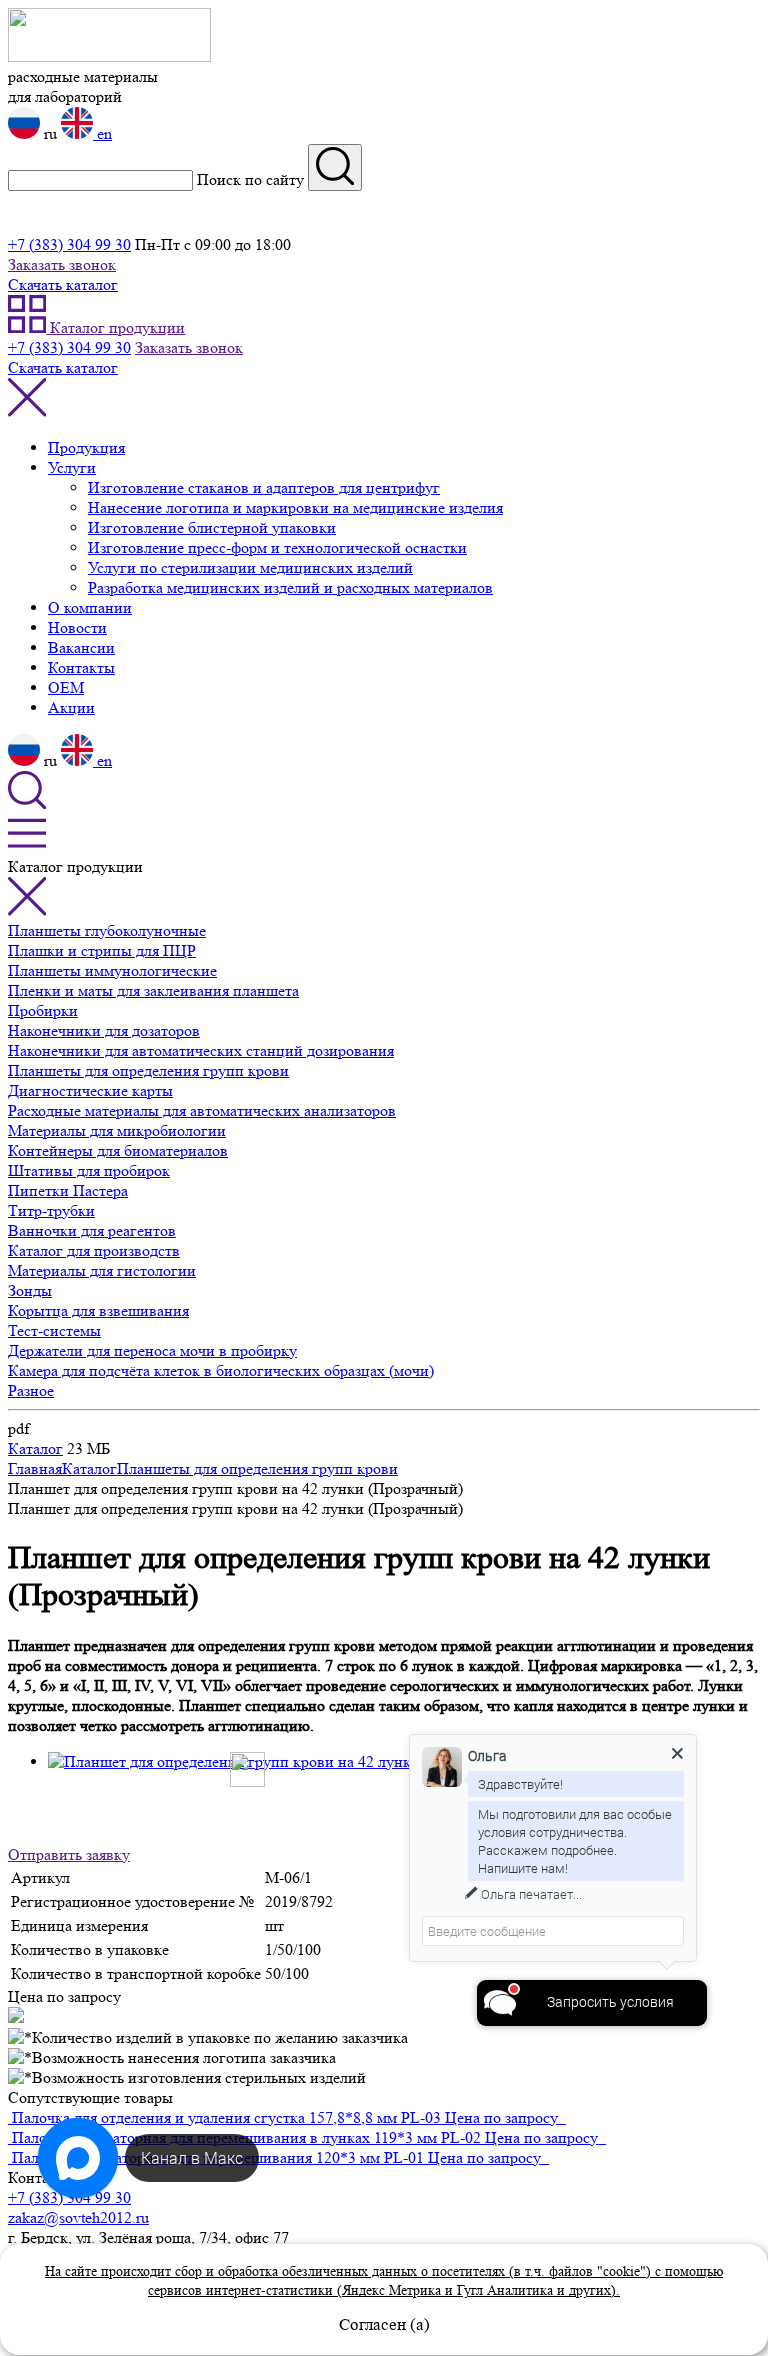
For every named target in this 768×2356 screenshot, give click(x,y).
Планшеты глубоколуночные (107, 930)
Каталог (35, 1448)
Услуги (72, 467)
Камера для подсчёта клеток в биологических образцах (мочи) (221, 1370)
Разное (31, 1390)
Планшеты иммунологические (112, 970)
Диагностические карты (90, 1090)
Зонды (30, 1290)
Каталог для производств (94, 1250)
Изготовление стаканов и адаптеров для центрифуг (264, 487)
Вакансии (81, 647)
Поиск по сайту (250, 179)
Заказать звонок (62, 264)
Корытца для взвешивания (98, 1310)
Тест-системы (54, 1330)
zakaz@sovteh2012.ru (78, 2217)
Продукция (86, 447)
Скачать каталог (63, 284)
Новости (77, 627)
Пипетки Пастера (68, 1190)
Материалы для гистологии (102, 1270)
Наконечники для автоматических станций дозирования (201, 1050)
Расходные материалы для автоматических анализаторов (202, 1110)
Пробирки (43, 1010)
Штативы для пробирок (89, 1170)
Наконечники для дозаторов (104, 1030)
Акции (71, 707)
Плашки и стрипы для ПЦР (102, 950)
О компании (90, 607)
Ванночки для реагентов (92, 1230)
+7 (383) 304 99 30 (69, 244)
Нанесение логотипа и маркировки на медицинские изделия (295, 507)
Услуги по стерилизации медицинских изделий (250, 567)
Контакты (81, 667)
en (102, 133)
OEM (66, 687)
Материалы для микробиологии (117, 1130)
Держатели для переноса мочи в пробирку (152, 1350)
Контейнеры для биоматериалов (118, 1150)
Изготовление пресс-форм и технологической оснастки (277, 547)
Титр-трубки (51, 1210)
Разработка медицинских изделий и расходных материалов (290, 587)
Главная (35, 1468)
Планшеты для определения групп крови (148, 1070)
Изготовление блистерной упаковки (212, 527)
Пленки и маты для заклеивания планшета (153, 990)
